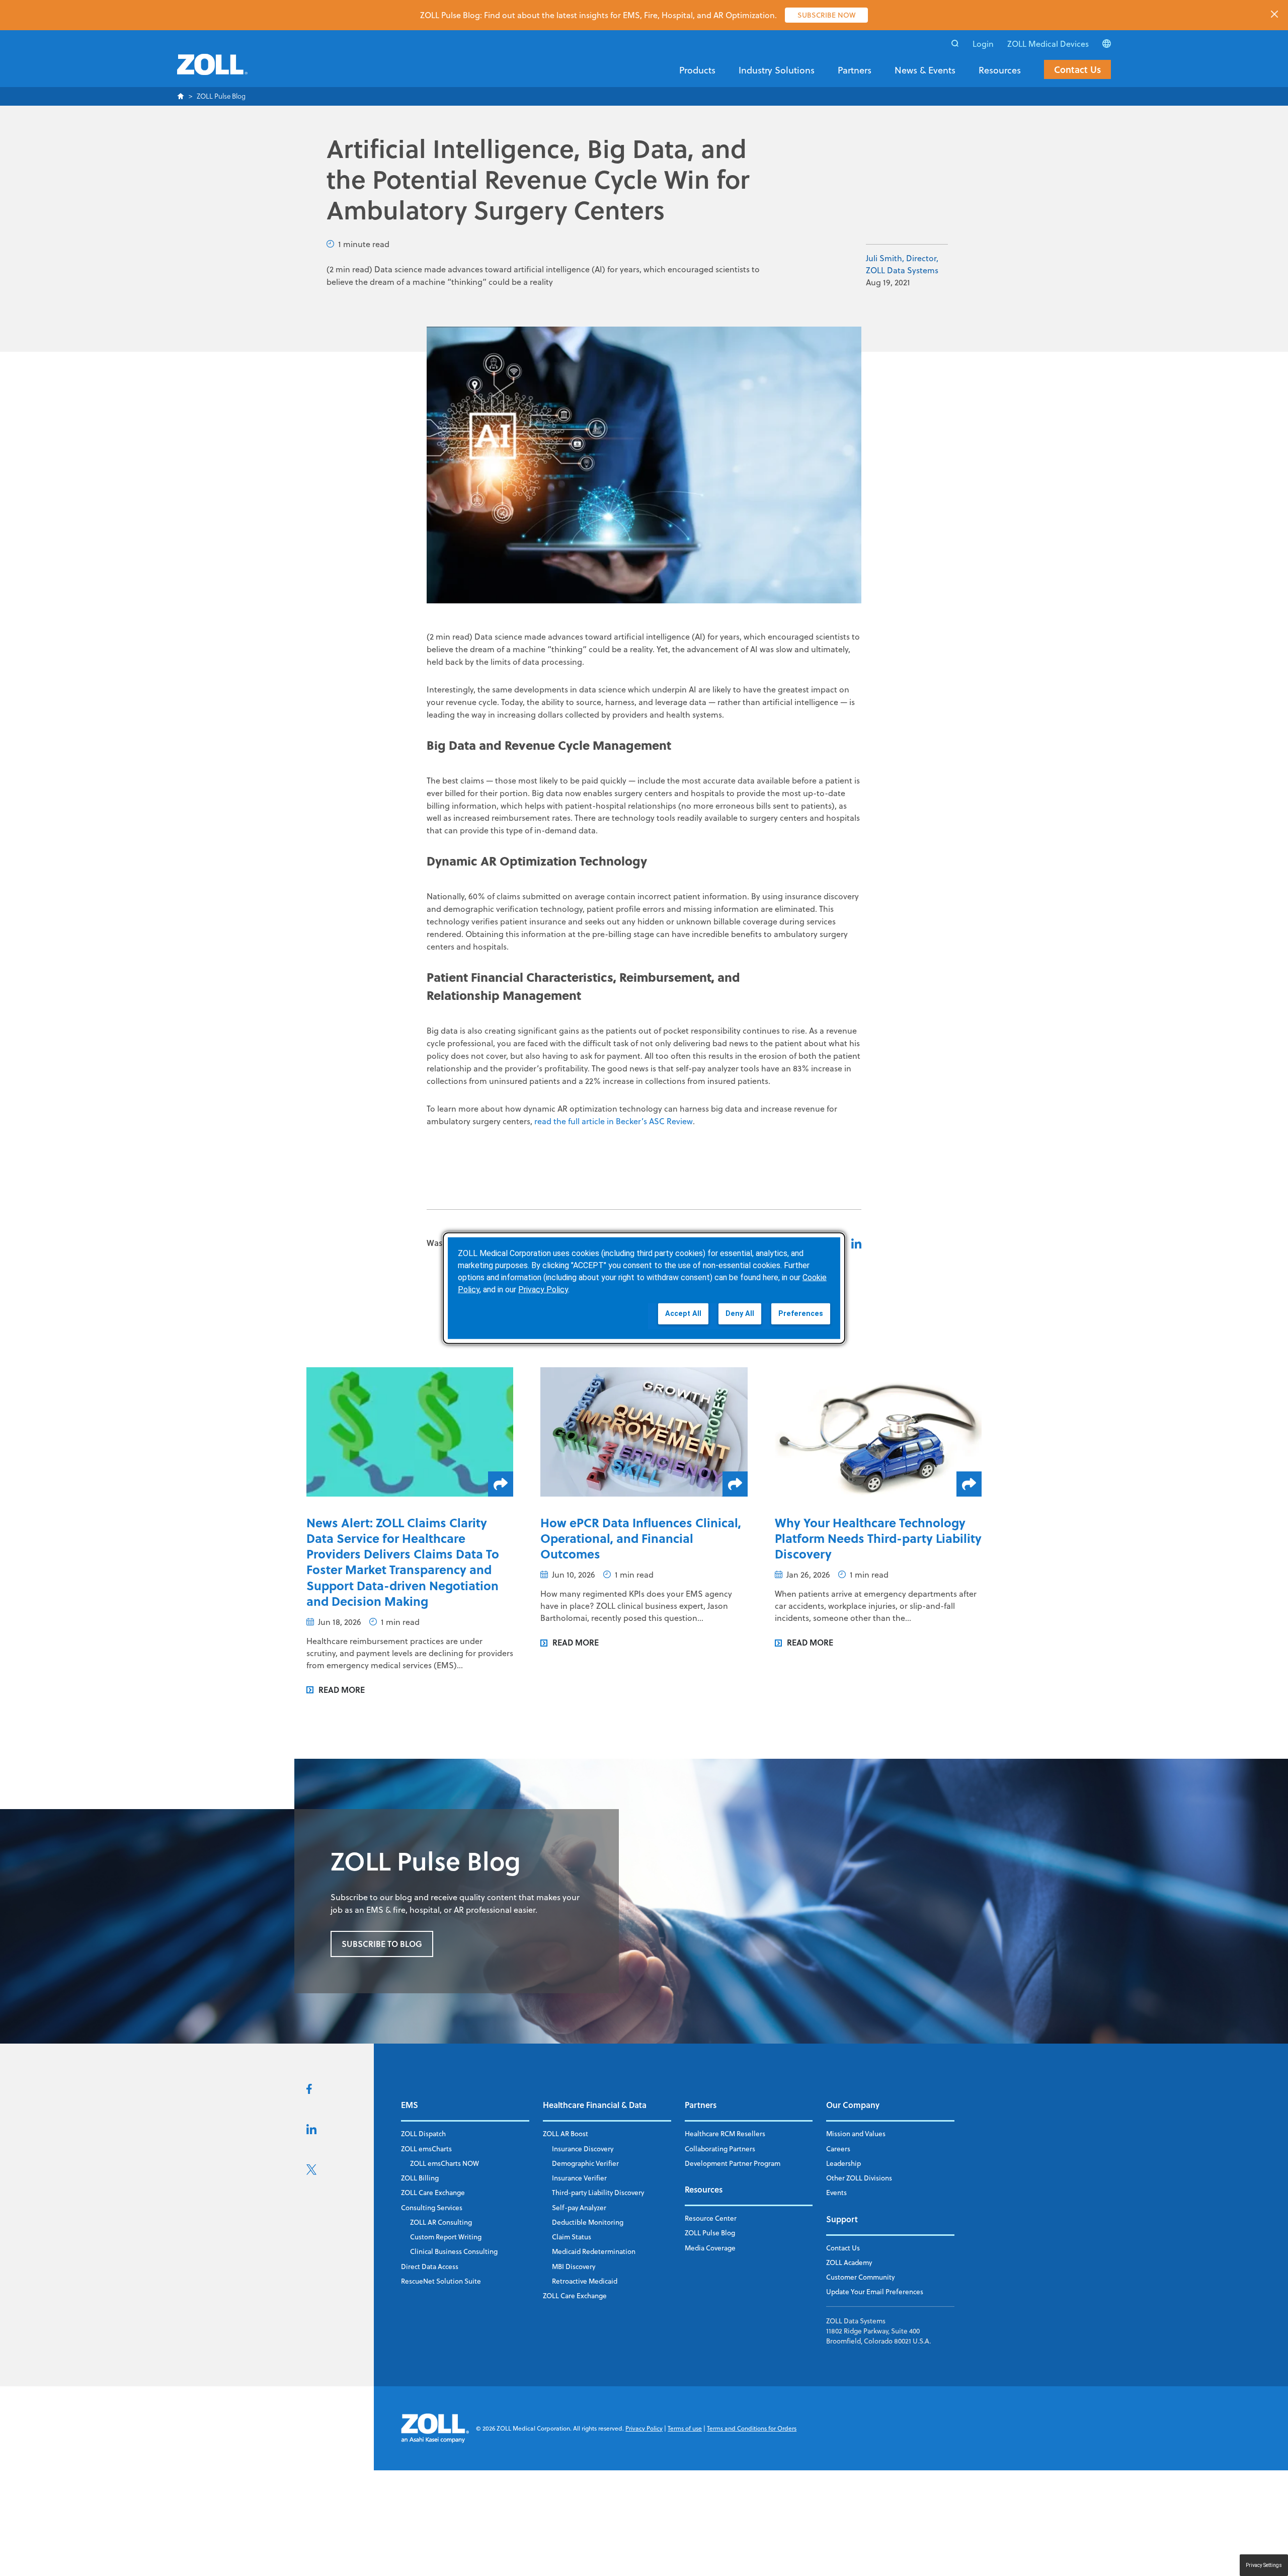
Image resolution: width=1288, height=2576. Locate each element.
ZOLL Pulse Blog (710, 2233)
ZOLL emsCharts (426, 2149)
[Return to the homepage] (212, 70)
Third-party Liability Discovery (598, 2192)
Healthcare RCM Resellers (725, 2133)
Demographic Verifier (585, 2163)
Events (836, 2192)
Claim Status (572, 2237)
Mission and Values (856, 2133)
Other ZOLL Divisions (859, 2178)
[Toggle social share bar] (501, 1484)
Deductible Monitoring (588, 2222)
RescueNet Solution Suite (441, 2281)
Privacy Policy (644, 2428)
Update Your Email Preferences (875, 2291)
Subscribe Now (826, 15)
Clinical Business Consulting (454, 2251)
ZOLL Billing (420, 2178)
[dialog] (644, 1288)
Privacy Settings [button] (1264, 2565)
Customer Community (860, 2277)
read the (551, 1121)
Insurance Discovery (583, 2149)
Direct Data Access (430, 2266)
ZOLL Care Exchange (433, 2192)
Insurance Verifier (579, 2178)
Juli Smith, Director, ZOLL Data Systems (902, 264)
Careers (838, 2149)
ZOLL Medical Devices (1048, 44)
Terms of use (685, 2428)
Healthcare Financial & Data (595, 2105)
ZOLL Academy (849, 2262)
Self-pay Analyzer (579, 2207)
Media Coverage (710, 2248)
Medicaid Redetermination (594, 2251)
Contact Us (1077, 69)
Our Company (853, 2105)
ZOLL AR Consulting (441, 2222)
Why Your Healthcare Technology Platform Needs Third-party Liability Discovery (878, 1538)
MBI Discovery (574, 2266)
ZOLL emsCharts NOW (445, 2163)
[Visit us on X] (311, 2172)
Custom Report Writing (446, 2237)
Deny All (740, 1313)
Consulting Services (432, 2207)
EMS (410, 2105)
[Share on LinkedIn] (856, 1243)
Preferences (801, 1313)
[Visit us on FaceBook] (309, 2091)
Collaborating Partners (720, 2149)
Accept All (683, 1313)
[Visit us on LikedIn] (311, 2131)
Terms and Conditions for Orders (752, 2428)
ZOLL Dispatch (423, 2133)
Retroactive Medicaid (585, 2281)
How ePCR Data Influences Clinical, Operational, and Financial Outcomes (641, 1538)
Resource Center (711, 2218)
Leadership (843, 2163)
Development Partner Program (733, 2163)
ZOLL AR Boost (566, 2133)
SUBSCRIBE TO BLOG (382, 1944)
